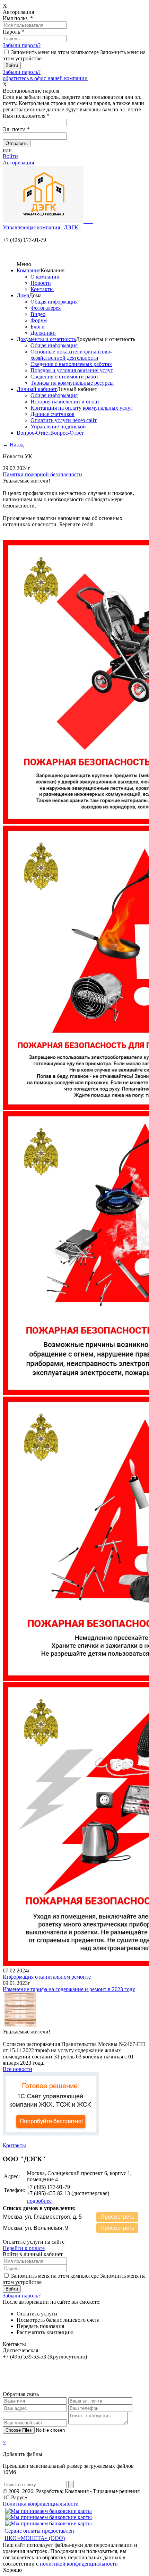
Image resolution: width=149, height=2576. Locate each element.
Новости (41, 283)
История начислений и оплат (65, 402)
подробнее (39, 2201)
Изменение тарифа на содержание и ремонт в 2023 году (69, 1989)
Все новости (17, 2069)
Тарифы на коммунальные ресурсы (72, 383)
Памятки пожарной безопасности (42, 474)
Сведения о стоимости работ (64, 377)
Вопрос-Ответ (33, 433)
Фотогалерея (46, 308)
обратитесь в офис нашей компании (45, 78)
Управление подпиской (58, 427)
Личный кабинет (37, 389)
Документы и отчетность (46, 339)
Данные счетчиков (52, 414)
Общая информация (54, 302)
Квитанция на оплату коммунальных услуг (82, 408)
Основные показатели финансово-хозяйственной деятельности (71, 355)
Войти (10, 156)
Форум (39, 320)
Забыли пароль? (22, 45)
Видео (38, 314)
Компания (29, 270)
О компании (45, 277)
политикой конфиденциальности (79, 2564)
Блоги (38, 327)
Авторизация (18, 163)
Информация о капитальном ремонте (47, 1977)
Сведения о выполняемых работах (71, 364)
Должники (43, 333)
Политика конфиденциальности (41, 2504)
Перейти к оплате (24, 2248)
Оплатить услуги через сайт (64, 420)
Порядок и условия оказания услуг (72, 370)
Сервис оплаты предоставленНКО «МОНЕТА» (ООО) (39, 2534)
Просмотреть (117, 2217)
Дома (23, 295)
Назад (17, 445)
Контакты (42, 289)
